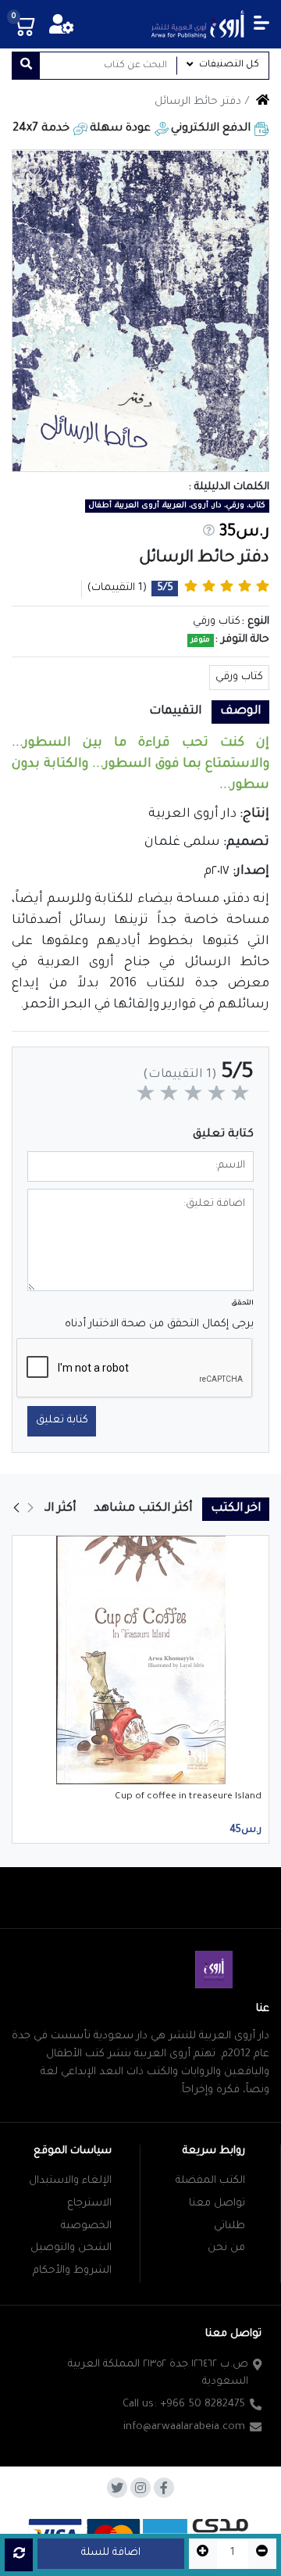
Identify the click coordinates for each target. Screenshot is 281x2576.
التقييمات (175, 712)
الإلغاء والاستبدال (70, 2181)
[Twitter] (117, 2488)
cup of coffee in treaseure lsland (188, 1797)
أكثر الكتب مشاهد (143, 1509)
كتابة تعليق (62, 1420)
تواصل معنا (217, 2204)
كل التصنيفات (229, 65)
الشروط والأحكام (72, 2271)
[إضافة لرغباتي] (34, 172)
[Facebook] (164, 2488)
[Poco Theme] (197, 24)
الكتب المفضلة (210, 2181)
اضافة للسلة (111, 2553)
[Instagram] (140, 2488)
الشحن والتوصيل (71, 2248)
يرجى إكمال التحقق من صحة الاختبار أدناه (159, 1324)
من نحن (226, 2248)
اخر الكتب (236, 1509)
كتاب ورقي (239, 677)
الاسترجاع (89, 2204)
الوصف (240, 712)
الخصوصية (86, 2226)
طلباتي (229, 2226)
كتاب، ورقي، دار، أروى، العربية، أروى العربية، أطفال (177, 506)
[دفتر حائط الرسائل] (140, 311)
